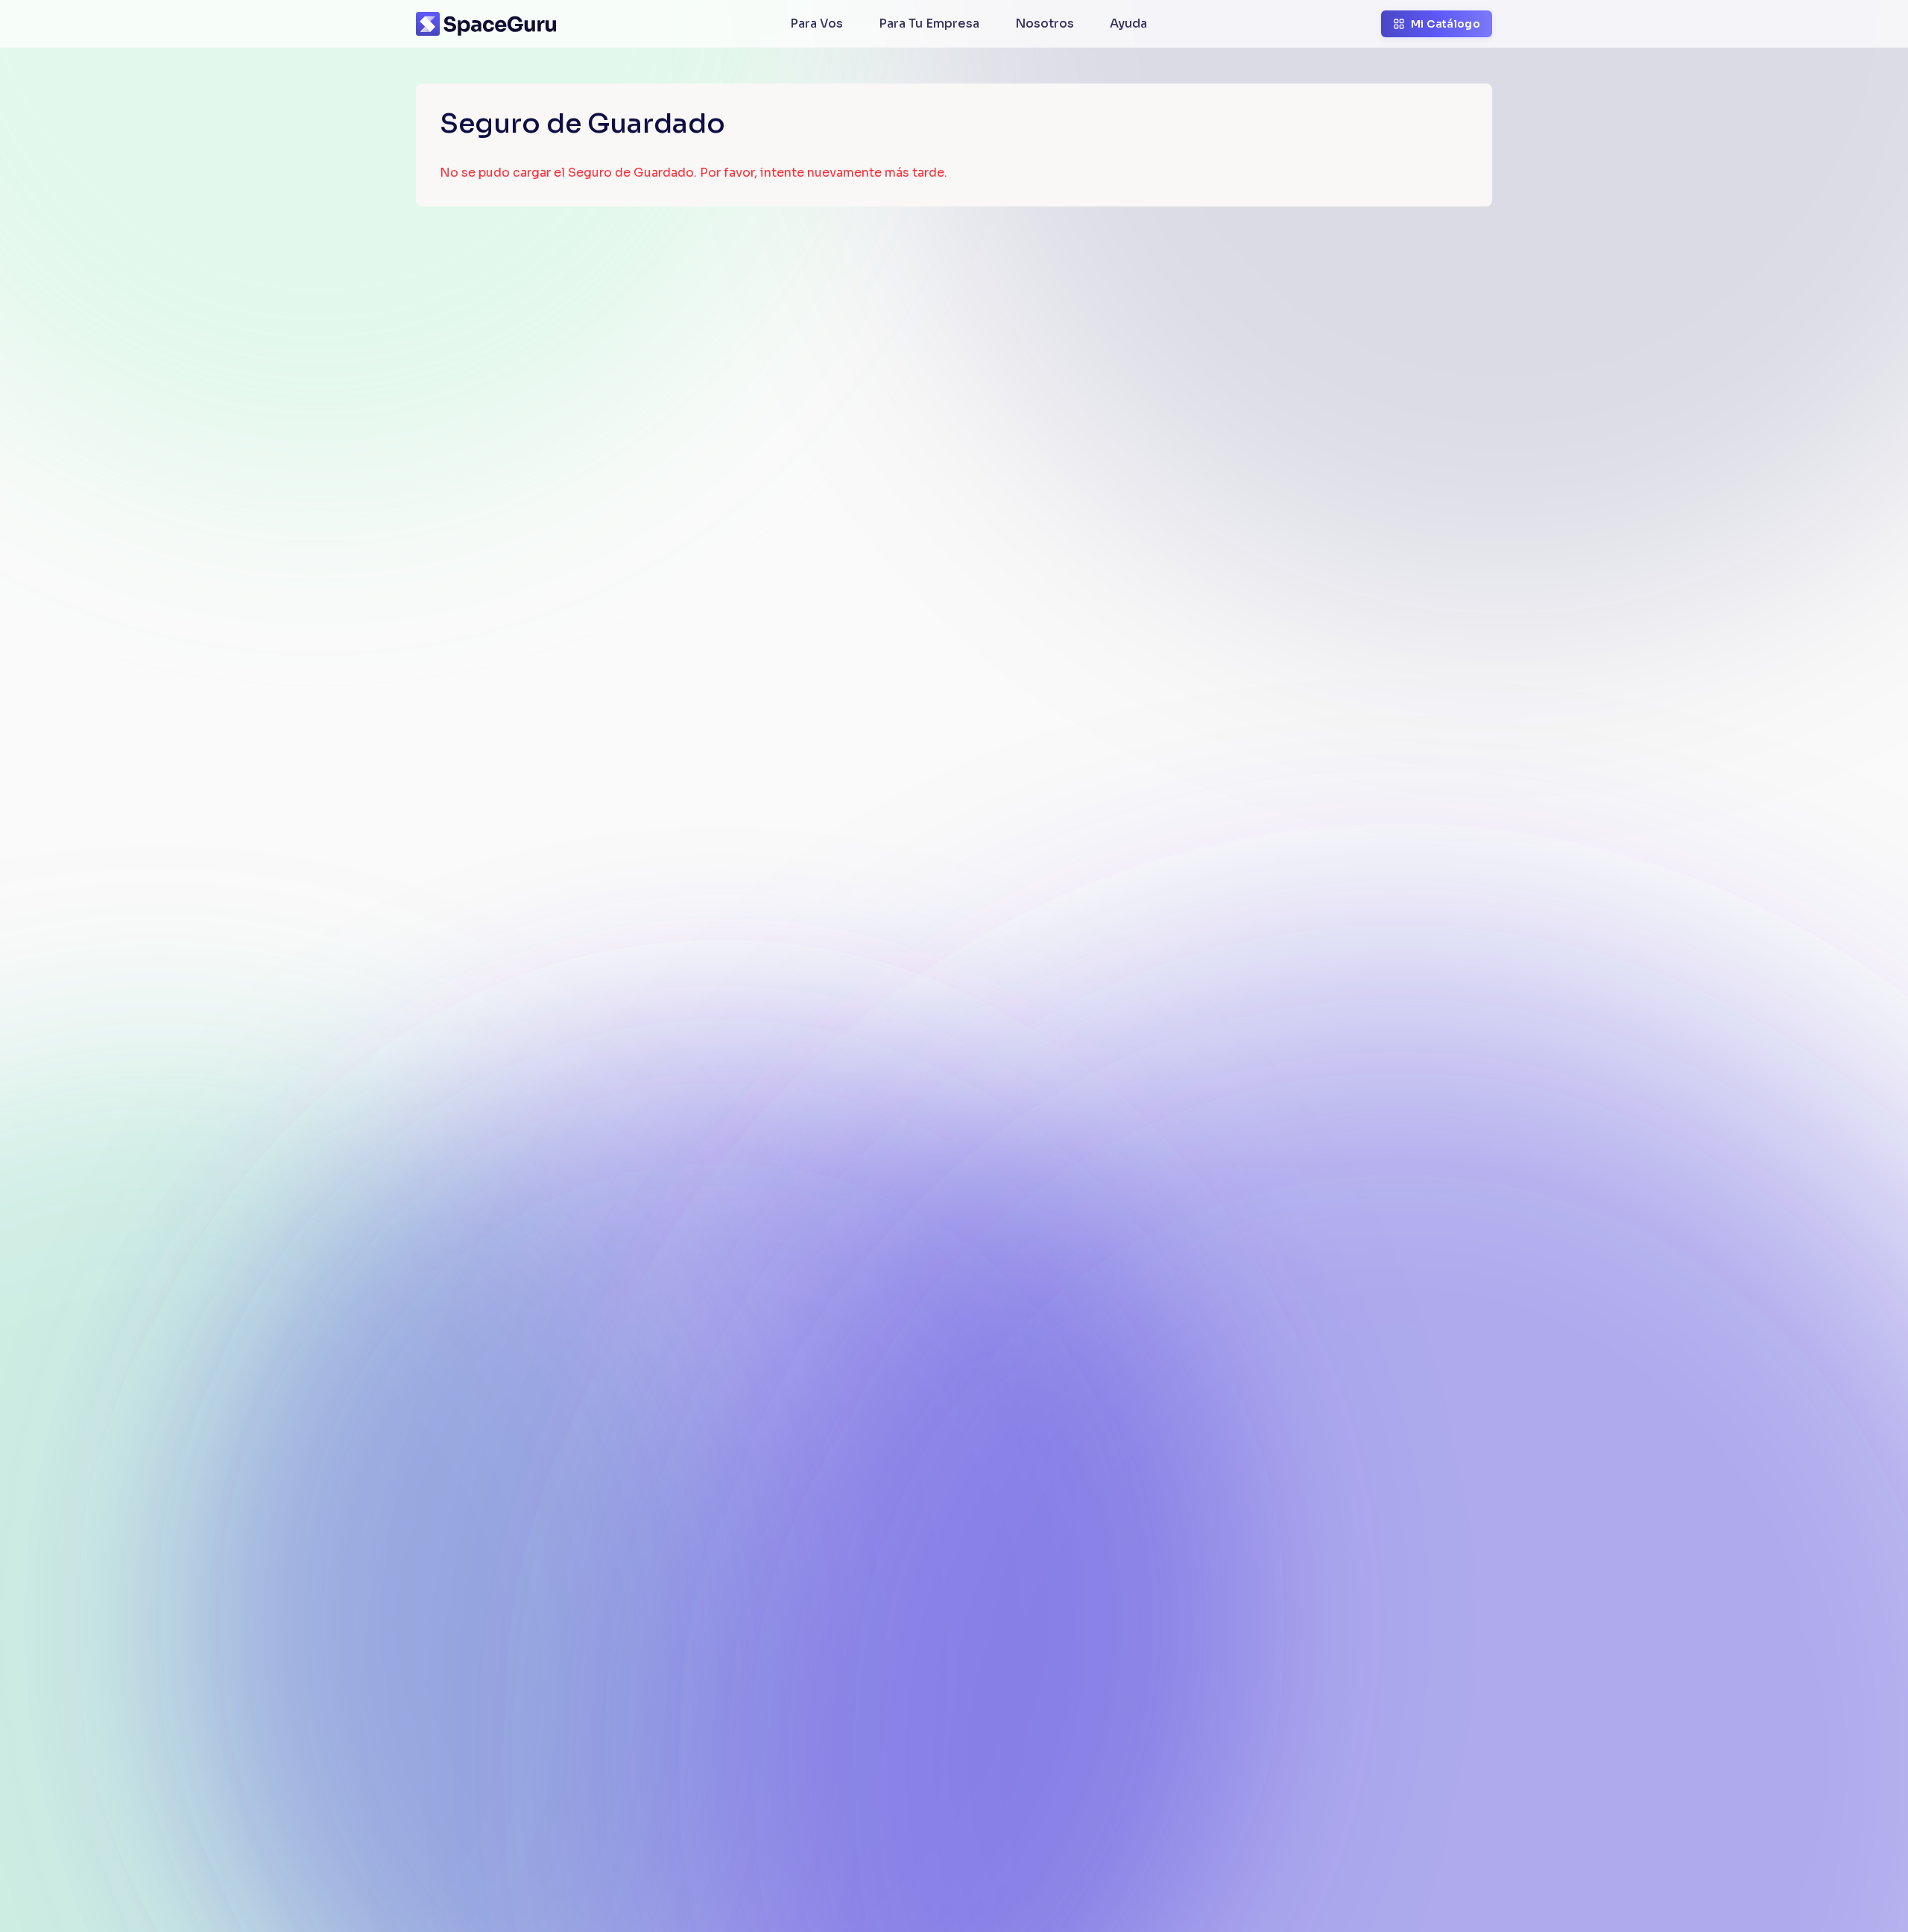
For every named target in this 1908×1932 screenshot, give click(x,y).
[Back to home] (486, 24)
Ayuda (1128, 23)
